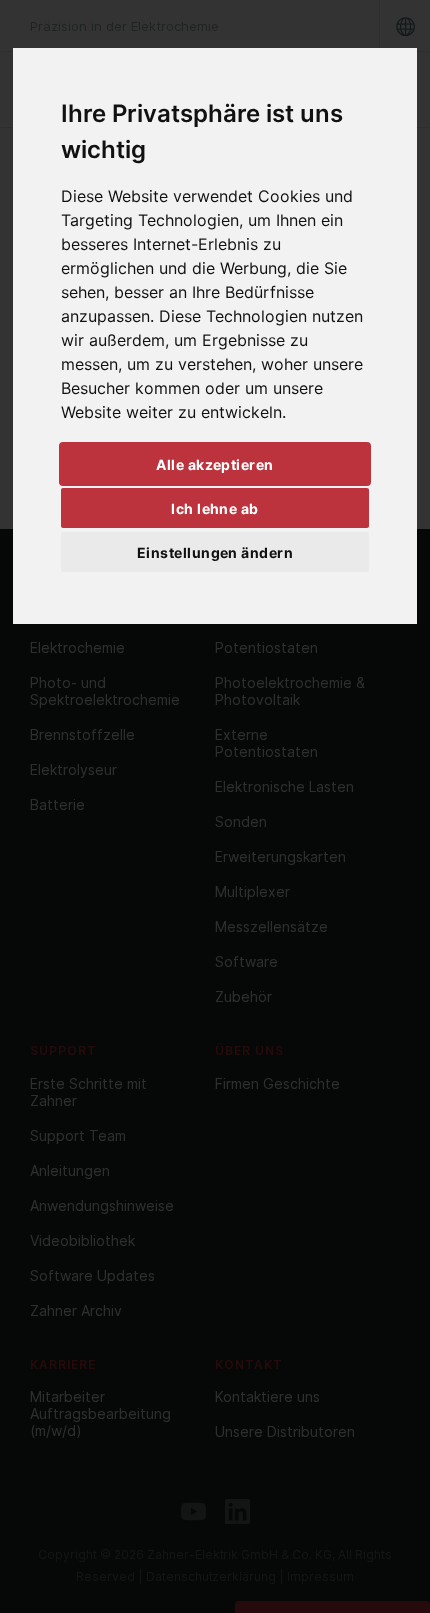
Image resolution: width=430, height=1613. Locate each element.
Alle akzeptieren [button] (215, 464)
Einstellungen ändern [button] (215, 552)
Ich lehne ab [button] (215, 508)
